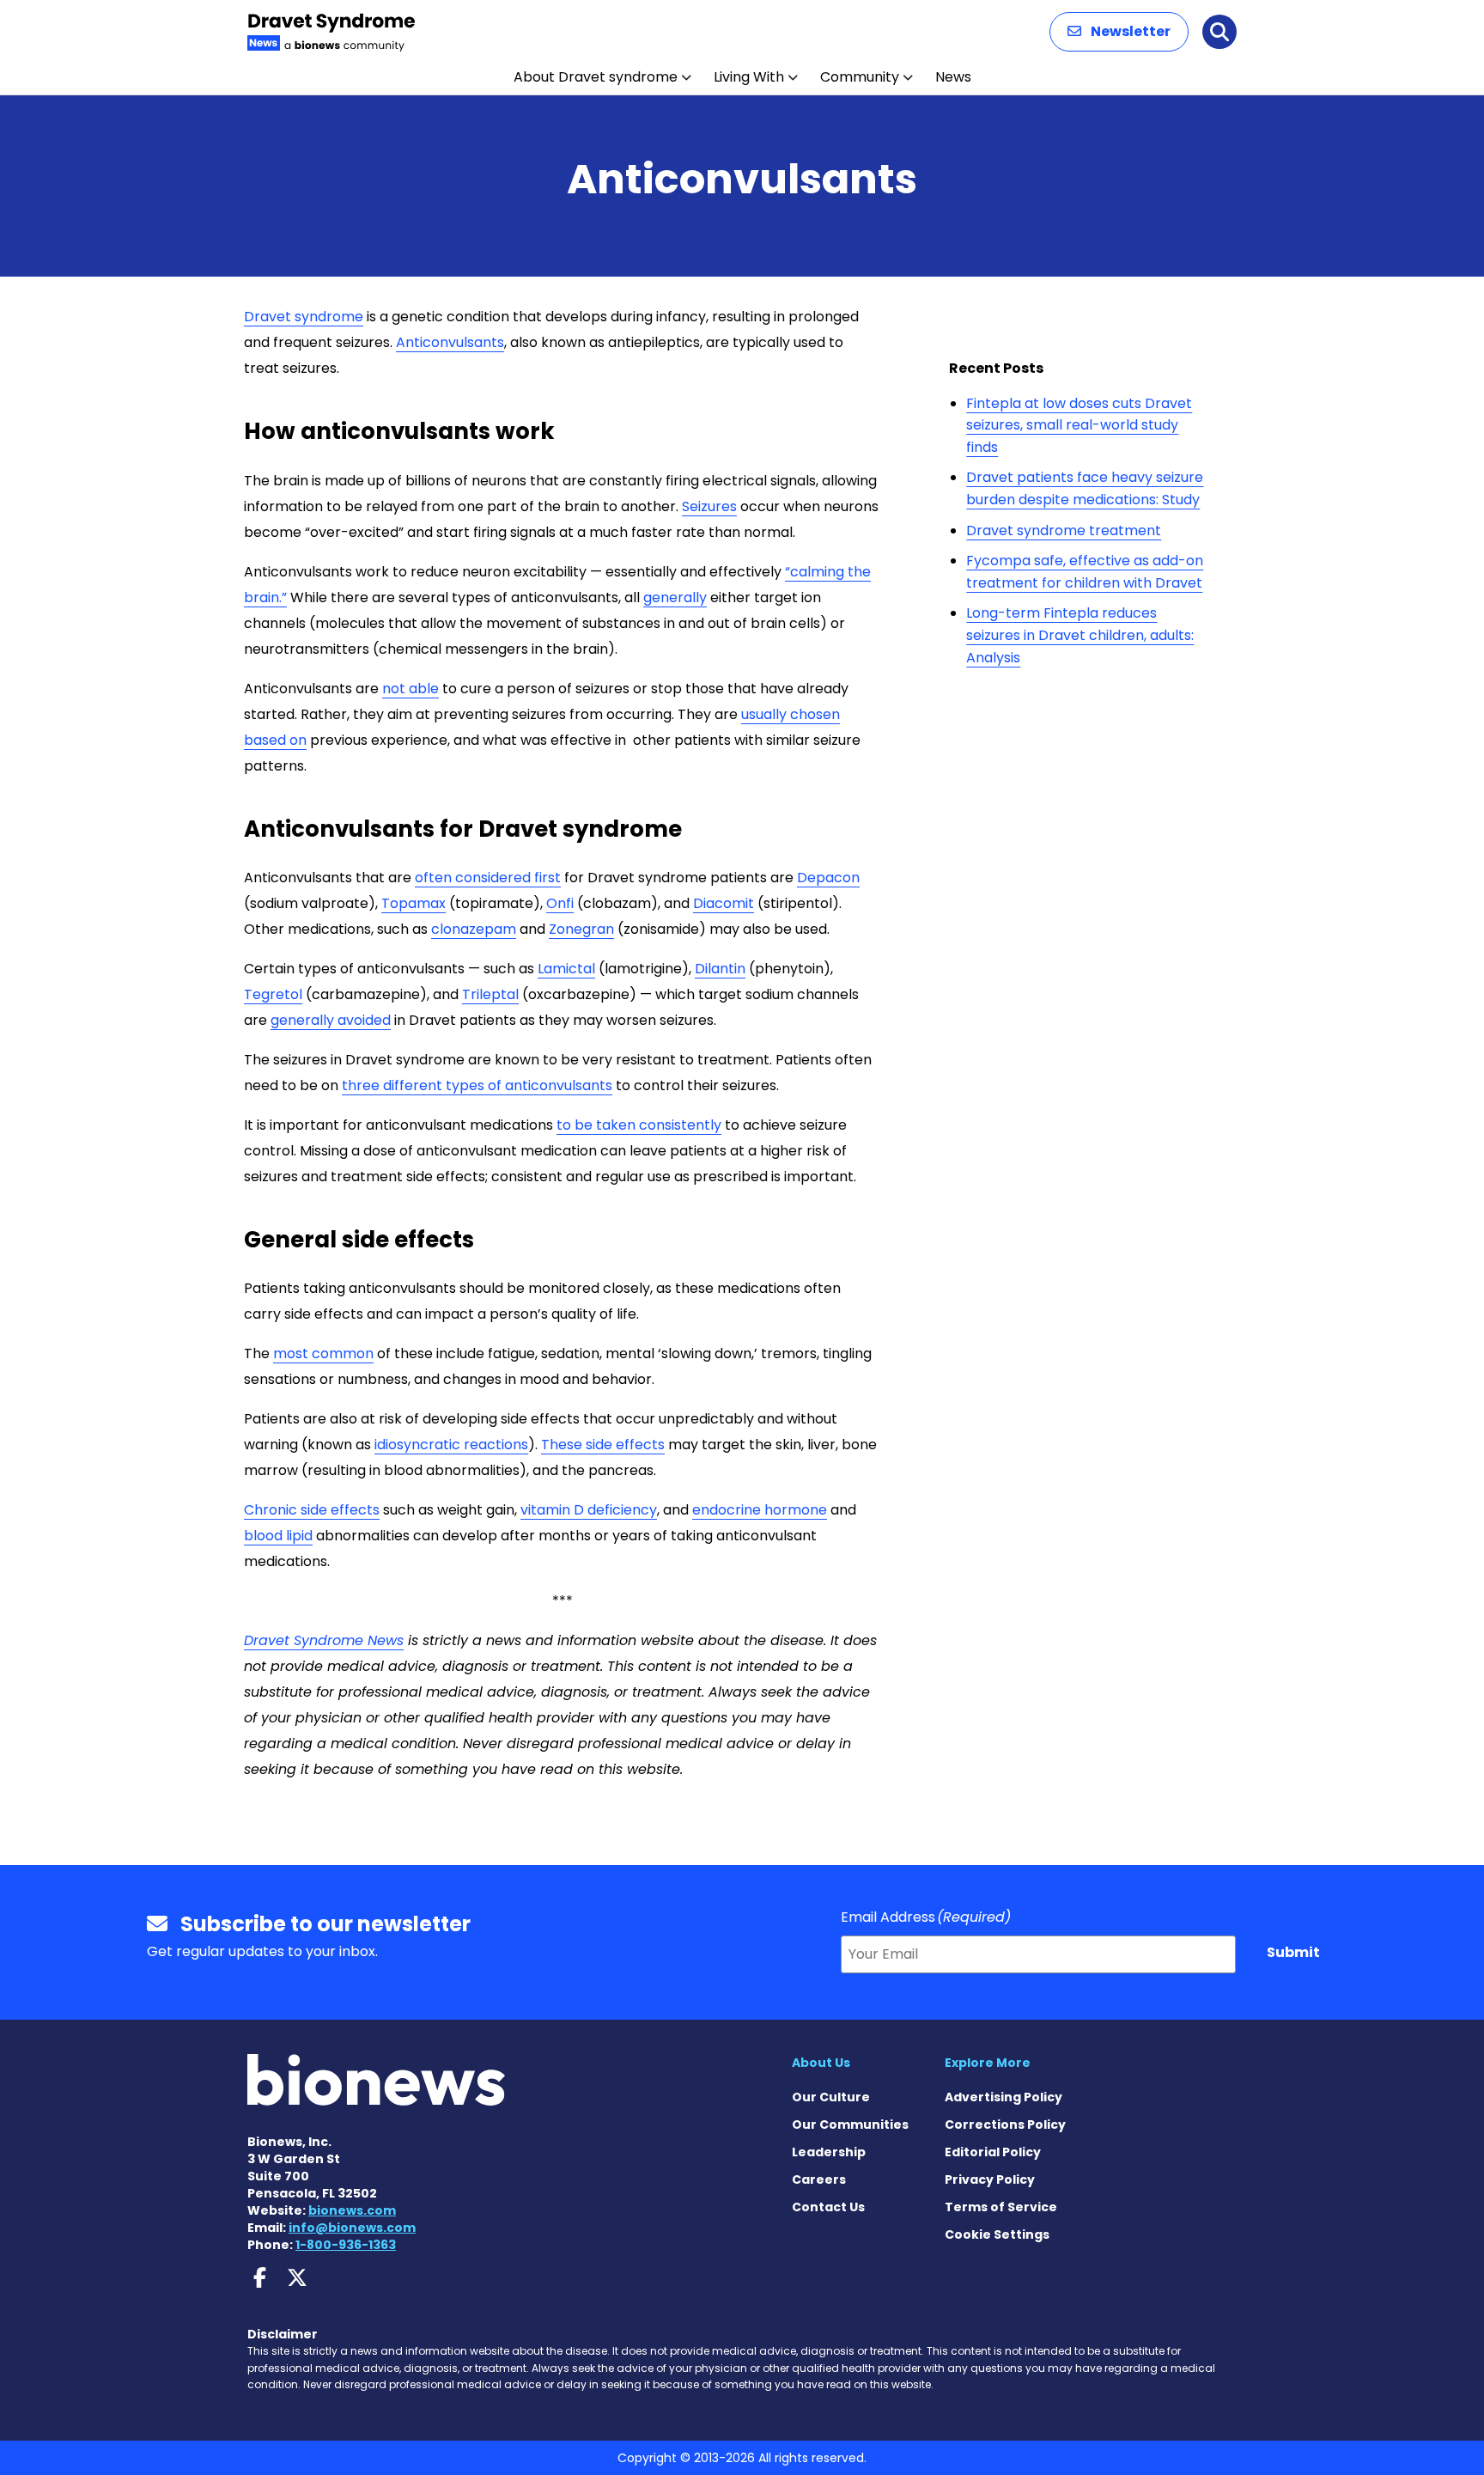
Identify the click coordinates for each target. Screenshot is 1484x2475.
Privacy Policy (990, 2179)
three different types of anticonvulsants (477, 1085)
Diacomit (724, 903)
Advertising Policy (1004, 2097)
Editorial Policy (993, 2152)
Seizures (709, 506)
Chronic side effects (312, 1510)
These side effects (603, 1445)
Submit (1293, 1952)
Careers (819, 2179)
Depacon (828, 878)
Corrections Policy (1005, 2124)
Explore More (988, 2063)
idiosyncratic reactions (451, 1445)
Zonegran (581, 929)
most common (323, 1353)
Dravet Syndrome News (324, 1640)
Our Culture (831, 2097)
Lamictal (566, 969)
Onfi (560, 903)
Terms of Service (1001, 2207)
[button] (1119, 32)
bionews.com (352, 2210)
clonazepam (474, 929)
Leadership (829, 2152)
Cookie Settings (997, 2234)
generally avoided (331, 1020)
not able (411, 689)
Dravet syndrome (304, 317)
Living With (749, 77)
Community (860, 77)
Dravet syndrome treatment (1064, 530)
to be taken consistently (639, 1125)
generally (675, 597)
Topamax (414, 903)
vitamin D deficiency (589, 1510)
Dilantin (720, 969)
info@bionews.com (352, 2228)
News (953, 77)
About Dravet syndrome (596, 77)
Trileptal (490, 994)
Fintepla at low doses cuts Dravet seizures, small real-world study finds (1079, 425)
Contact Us (828, 2207)
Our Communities (850, 2124)
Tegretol (273, 994)
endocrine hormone (760, 1510)
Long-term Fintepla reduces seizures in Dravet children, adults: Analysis (1080, 635)
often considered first (488, 878)
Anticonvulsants (450, 342)
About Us (821, 2063)
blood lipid (278, 1536)
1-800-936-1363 (346, 2245)
